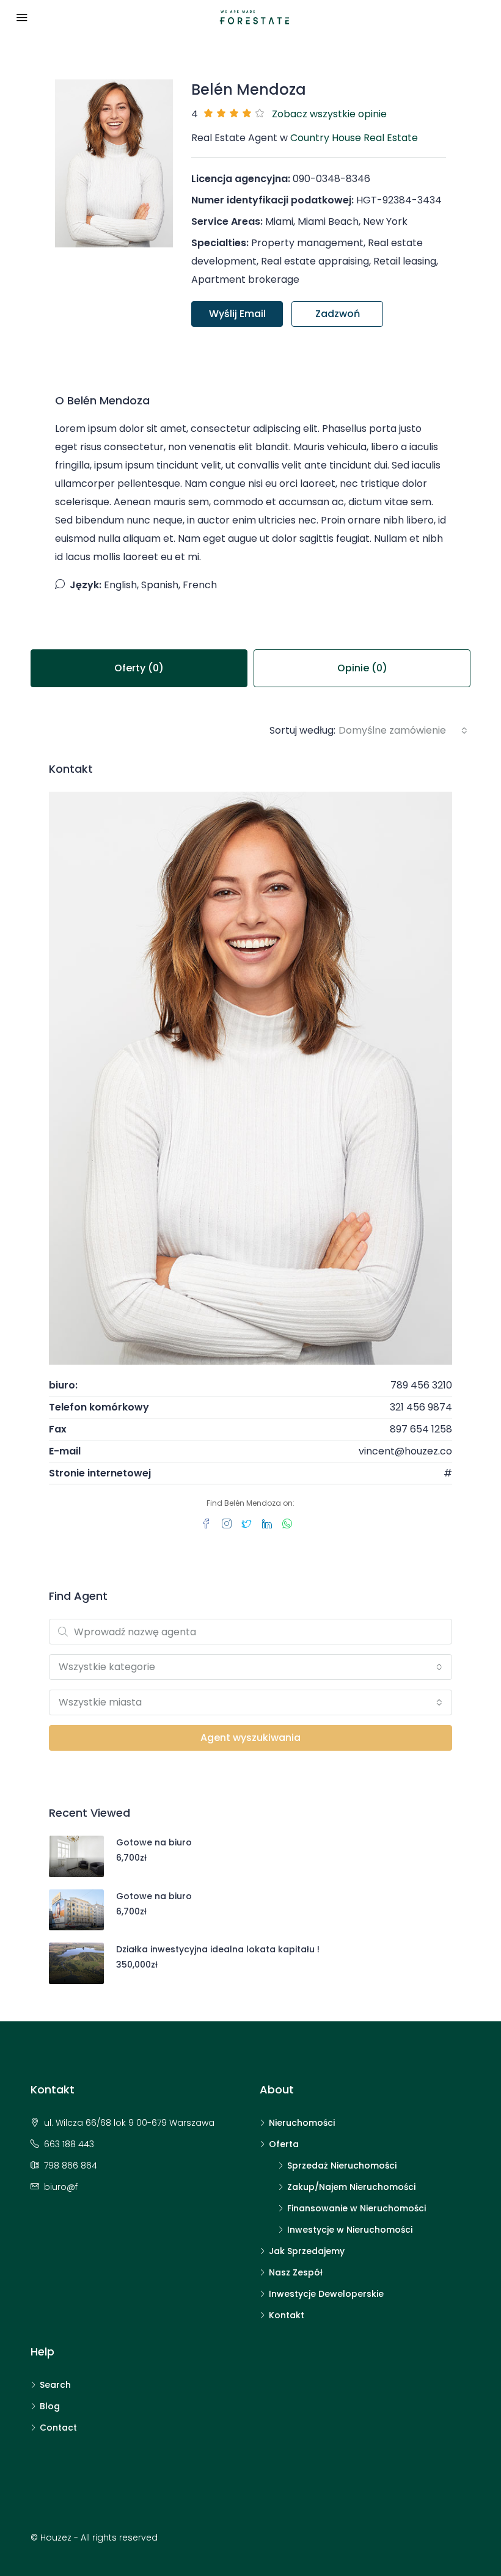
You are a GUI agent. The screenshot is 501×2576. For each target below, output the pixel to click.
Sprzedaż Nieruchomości (342, 2166)
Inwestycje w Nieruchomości (350, 2230)
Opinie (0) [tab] (362, 668)
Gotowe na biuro (154, 1842)
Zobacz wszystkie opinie (329, 114)
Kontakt (287, 2315)
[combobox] (403, 731)
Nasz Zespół (296, 2272)
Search (55, 2385)
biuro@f (61, 2187)
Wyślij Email (237, 314)
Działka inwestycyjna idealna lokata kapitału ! (218, 1949)
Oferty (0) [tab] (139, 668)
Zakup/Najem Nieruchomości (351, 2187)
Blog (50, 2406)
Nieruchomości (302, 2123)
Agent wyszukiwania (250, 1738)
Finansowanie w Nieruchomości (357, 2208)
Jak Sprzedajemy (307, 2251)
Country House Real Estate (354, 138)
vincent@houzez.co (405, 1451)
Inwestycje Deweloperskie (326, 2294)
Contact (58, 2428)
